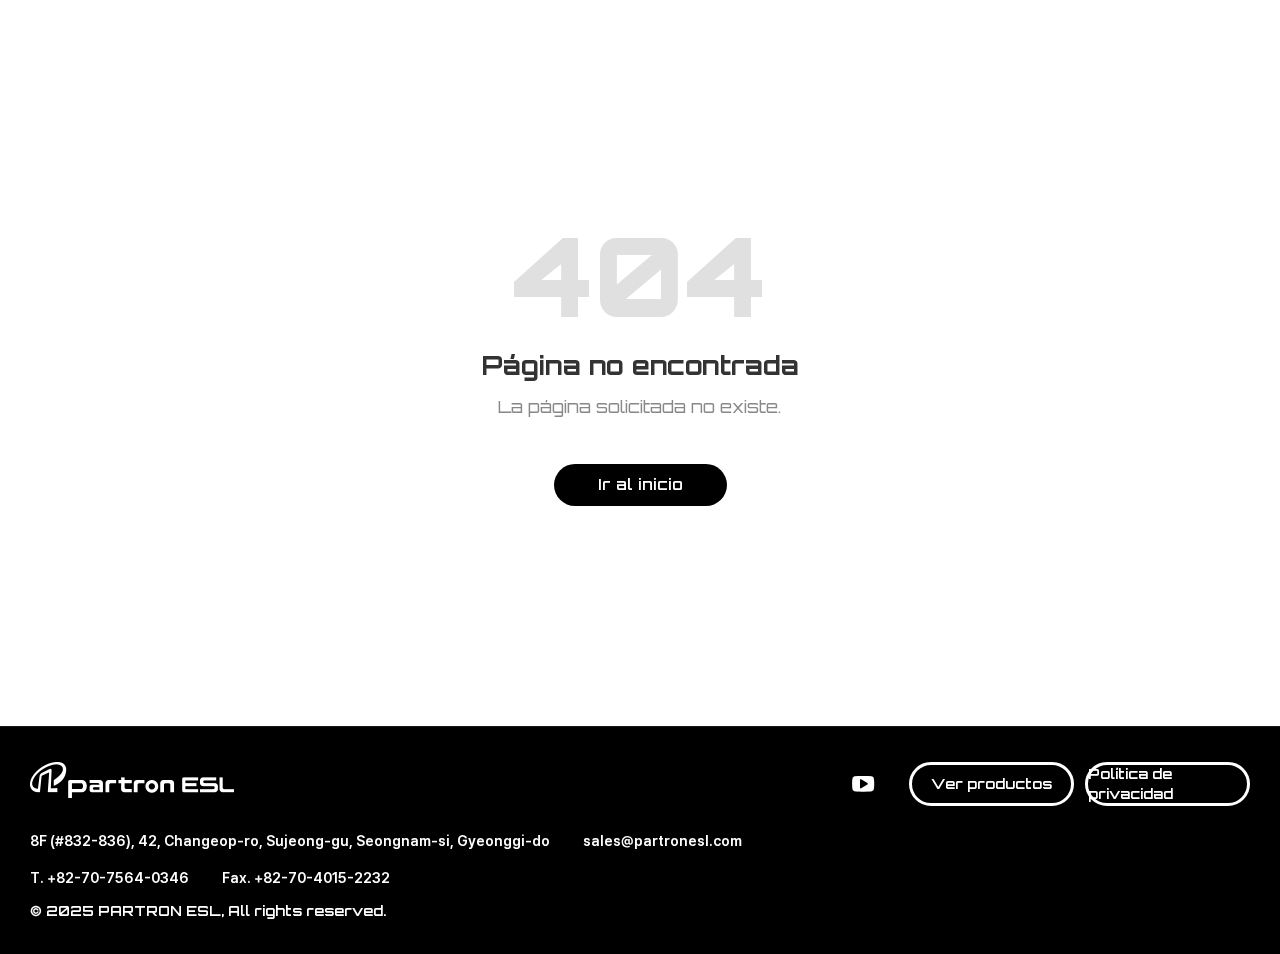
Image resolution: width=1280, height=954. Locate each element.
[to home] (132, 40)
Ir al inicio (640, 484)
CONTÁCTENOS (1184, 40)
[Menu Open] (1236, 39)
